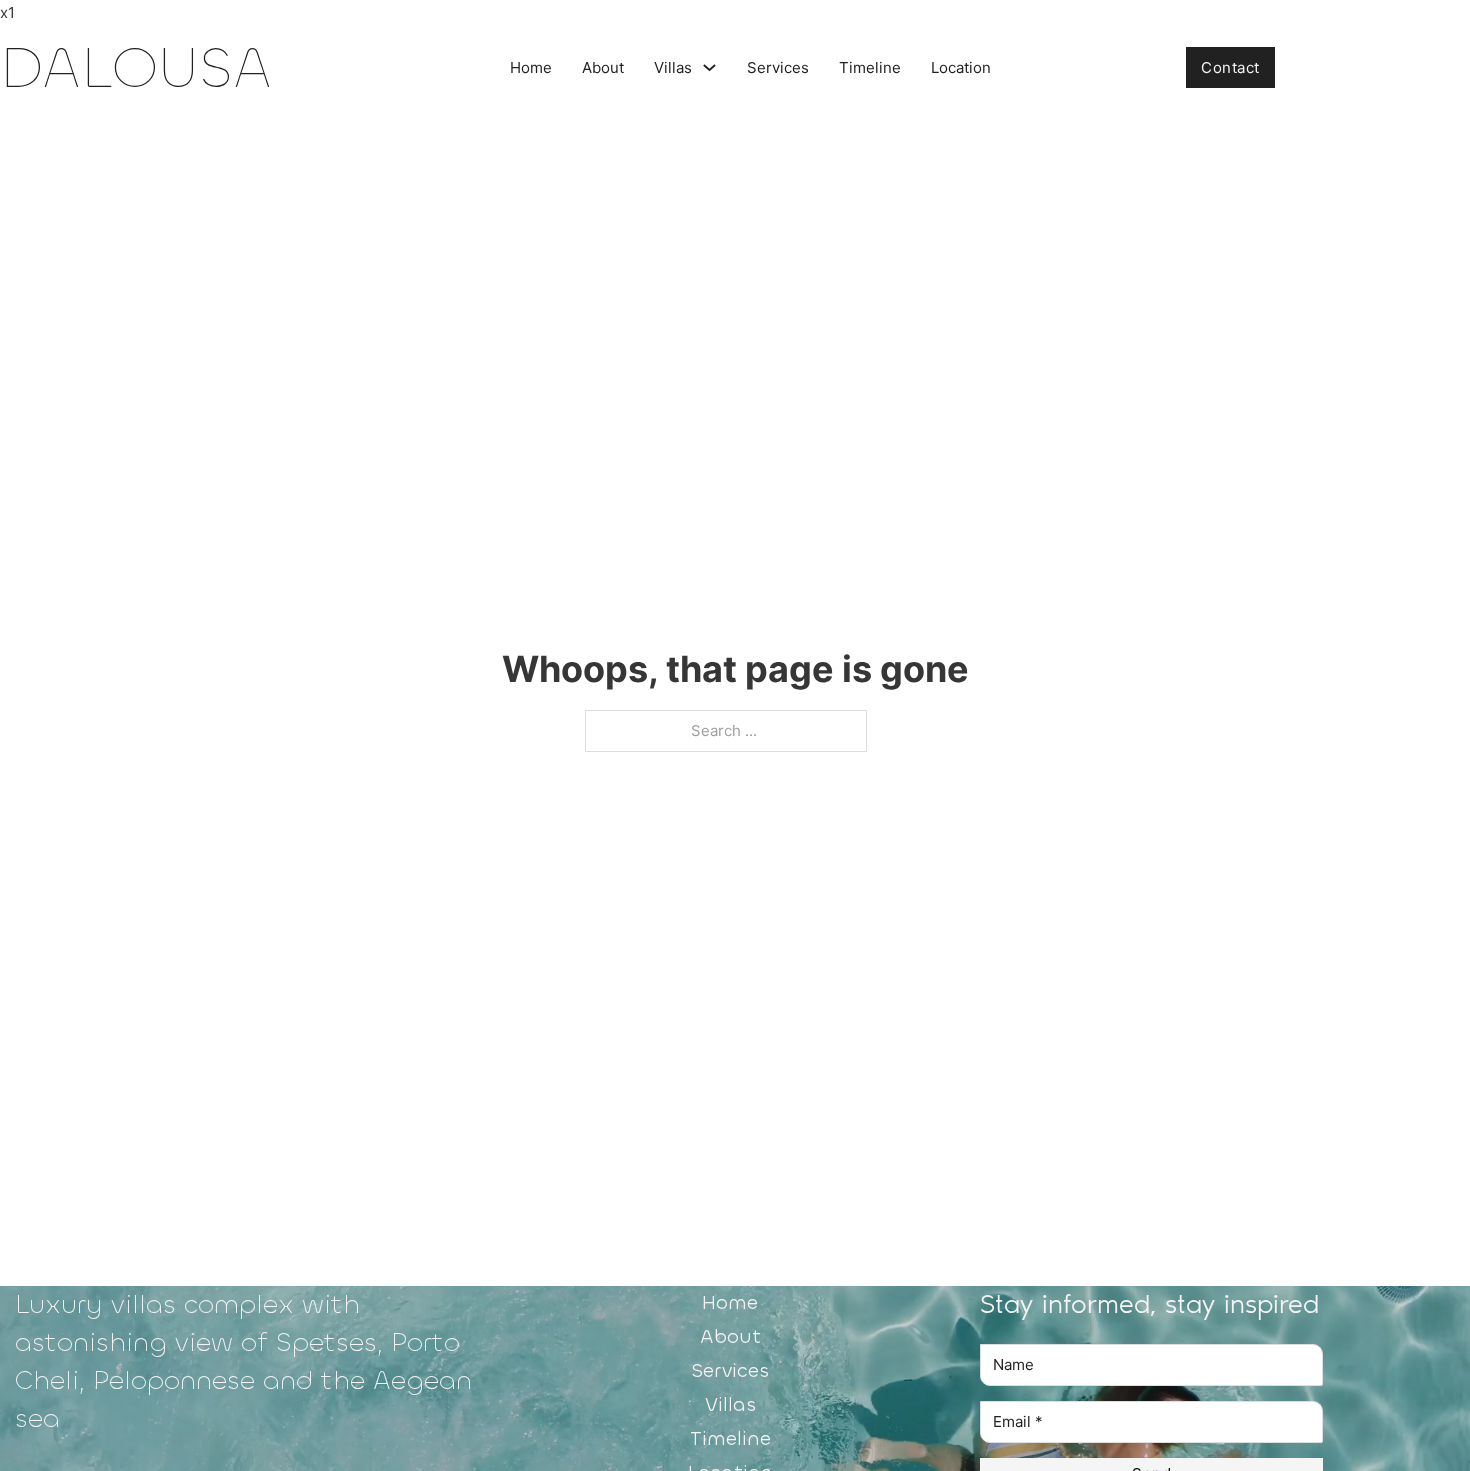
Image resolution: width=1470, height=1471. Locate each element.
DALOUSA (136, 67)
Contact (1230, 67)
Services (778, 67)
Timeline (870, 67)
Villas (673, 67)
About (603, 67)
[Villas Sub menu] (709, 67)
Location (961, 67)
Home (531, 67)
